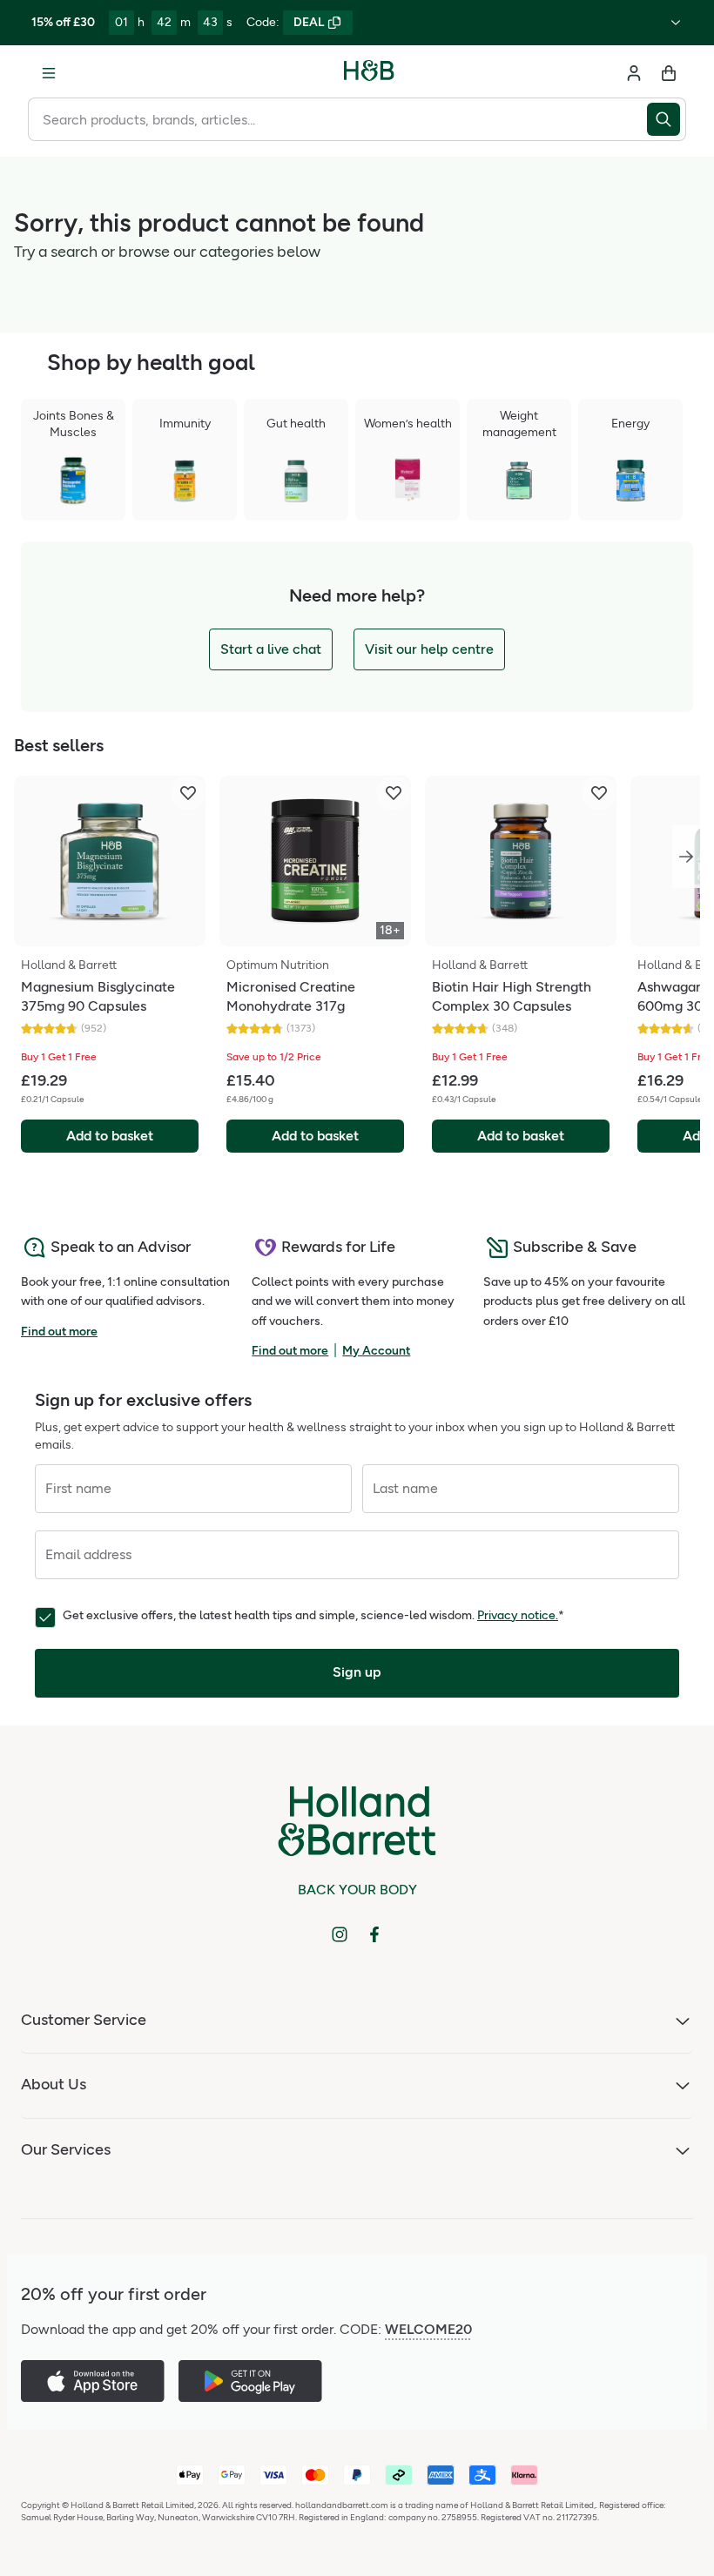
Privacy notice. (518, 1615)
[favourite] (188, 793)
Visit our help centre (429, 649)
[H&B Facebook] (374, 1934)
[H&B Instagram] (340, 1934)
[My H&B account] (634, 73)
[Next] (686, 857)
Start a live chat (271, 649)
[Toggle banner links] (676, 23)
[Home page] (369, 73)
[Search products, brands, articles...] (667, 119)
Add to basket (110, 1136)
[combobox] (337, 119)
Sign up (357, 1672)
